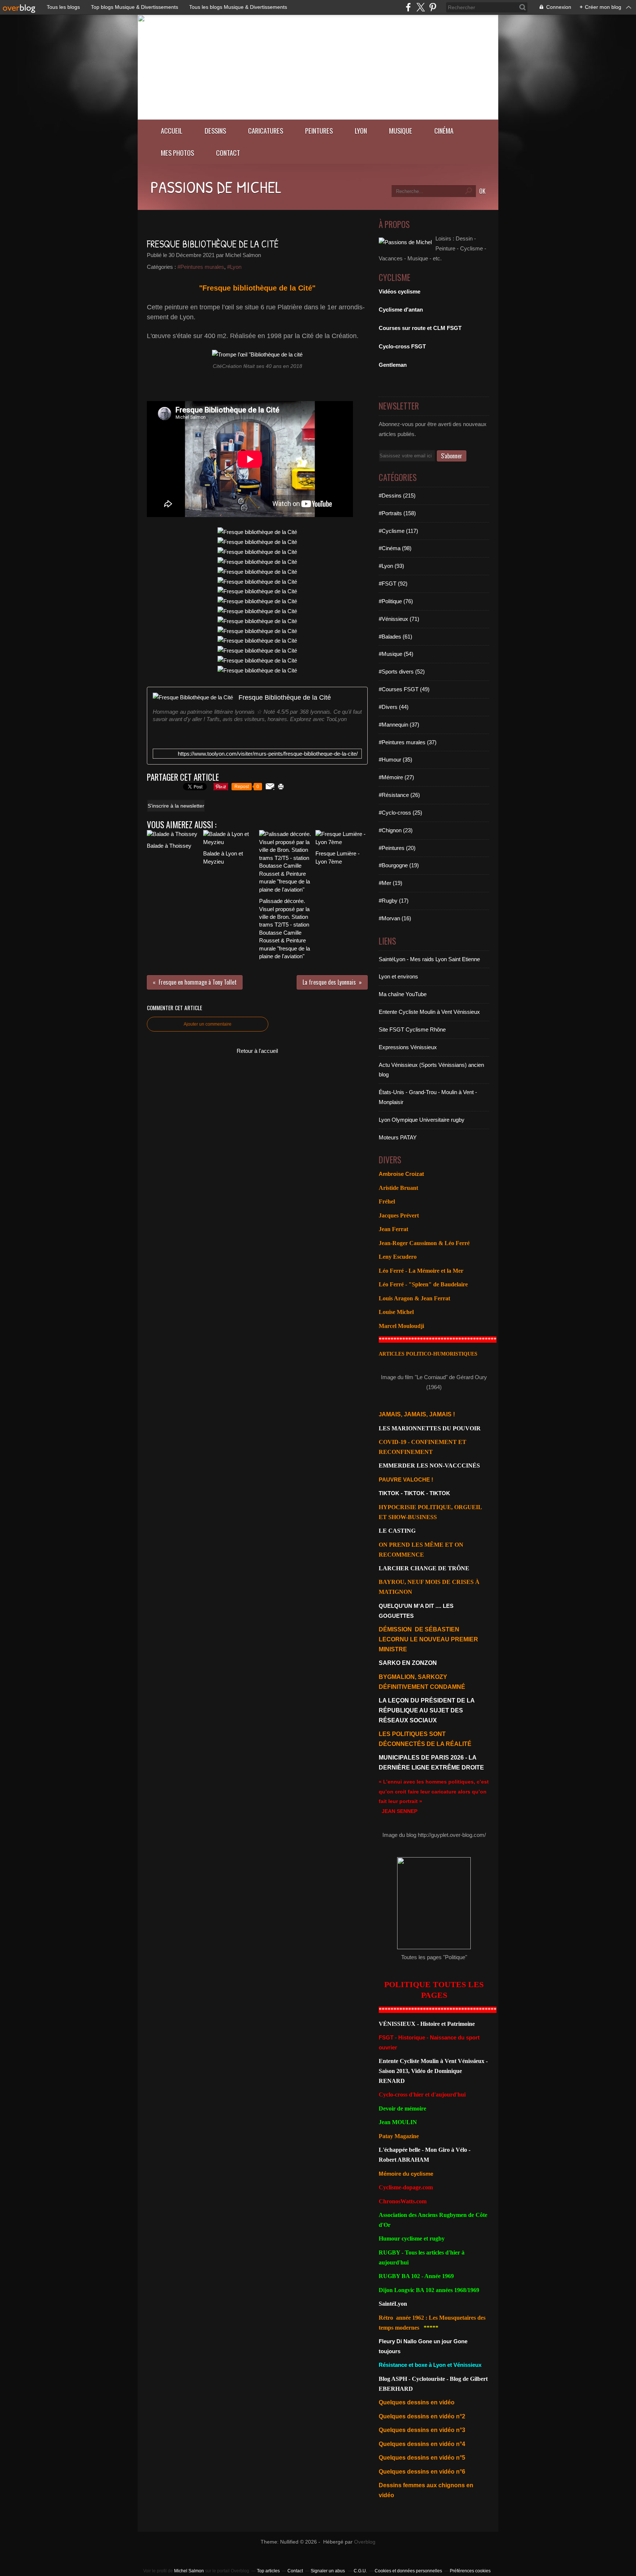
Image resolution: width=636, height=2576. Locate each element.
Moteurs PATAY (398, 1137)
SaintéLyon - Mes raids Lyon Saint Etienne (429, 959)
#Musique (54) (396, 654)
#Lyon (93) (391, 566)
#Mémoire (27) (396, 777)
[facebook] (408, 7)
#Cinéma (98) (395, 548)
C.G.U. (360, 2571)
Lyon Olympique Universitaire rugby (422, 1120)
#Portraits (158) (397, 513)
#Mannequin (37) (399, 725)
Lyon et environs (398, 976)
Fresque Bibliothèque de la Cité (285, 697)
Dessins (215, 131)
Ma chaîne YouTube (403, 994)
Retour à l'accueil (257, 1051)
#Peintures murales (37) (408, 742)
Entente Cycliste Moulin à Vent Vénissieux (429, 1012)
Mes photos (177, 153)
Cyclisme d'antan (401, 310)
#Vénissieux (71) (399, 619)
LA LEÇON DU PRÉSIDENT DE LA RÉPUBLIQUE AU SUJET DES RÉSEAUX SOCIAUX (427, 1710)
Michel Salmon (189, 2571)
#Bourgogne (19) (399, 865)
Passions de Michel (216, 187)
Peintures (319, 131)
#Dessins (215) (397, 495)
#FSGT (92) (393, 584)
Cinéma (444, 131)
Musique (401, 131)
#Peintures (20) (397, 848)
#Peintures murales (201, 267)
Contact (228, 153)
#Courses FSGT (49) (404, 689)
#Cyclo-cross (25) (400, 813)
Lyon (361, 131)
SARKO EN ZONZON (408, 1663)
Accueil (172, 131)
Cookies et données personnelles (408, 2571)
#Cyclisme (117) (398, 531)
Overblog (365, 2542)
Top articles (268, 2571)
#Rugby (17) (394, 901)
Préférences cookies (470, 2571)
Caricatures (266, 131)
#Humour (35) (395, 760)
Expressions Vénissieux (408, 1047)
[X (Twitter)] (421, 7)
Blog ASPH (393, 2379)
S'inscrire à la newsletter (176, 806)
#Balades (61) (395, 637)
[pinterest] (433, 7)
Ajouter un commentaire (208, 1024)
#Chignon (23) (396, 830)
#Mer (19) (391, 883)
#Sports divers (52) (402, 672)
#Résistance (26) (399, 795)
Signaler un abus (328, 2571)
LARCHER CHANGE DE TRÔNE (424, 1568)
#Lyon (234, 267)
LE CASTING (397, 1531)
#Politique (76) (396, 601)
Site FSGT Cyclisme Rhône (412, 1029)
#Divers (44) (394, 707)
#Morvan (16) (395, 918)
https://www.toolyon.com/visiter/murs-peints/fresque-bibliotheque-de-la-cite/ (268, 754)
